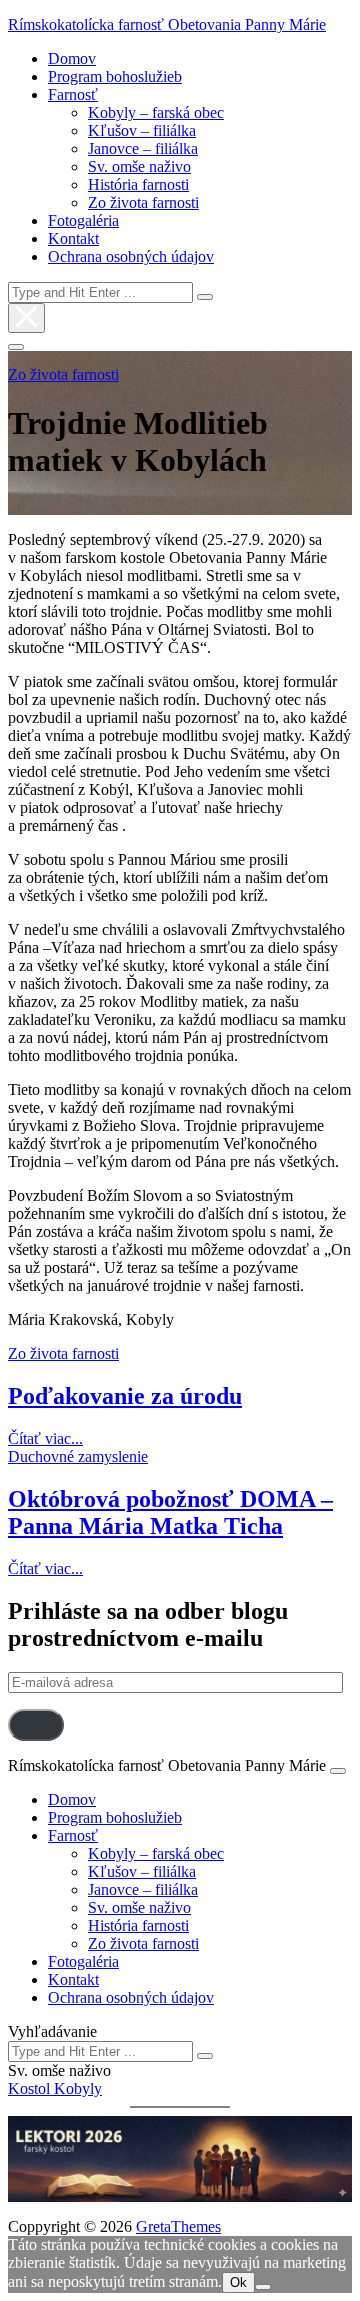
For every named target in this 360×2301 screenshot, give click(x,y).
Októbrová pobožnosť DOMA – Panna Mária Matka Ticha (170, 1512)
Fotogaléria (83, 220)
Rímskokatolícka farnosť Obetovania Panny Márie (167, 24)
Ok (238, 2282)
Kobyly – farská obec (156, 112)
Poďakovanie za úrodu (125, 1396)
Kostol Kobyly (55, 2088)
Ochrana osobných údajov (131, 256)
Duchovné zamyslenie (78, 1456)
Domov (72, 58)
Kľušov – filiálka (142, 130)
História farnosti (138, 184)
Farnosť (73, 94)
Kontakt (73, 238)
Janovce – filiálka (143, 148)
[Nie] (263, 2287)
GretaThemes (178, 2226)
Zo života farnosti (143, 202)
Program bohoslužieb (115, 76)
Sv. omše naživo (139, 166)
